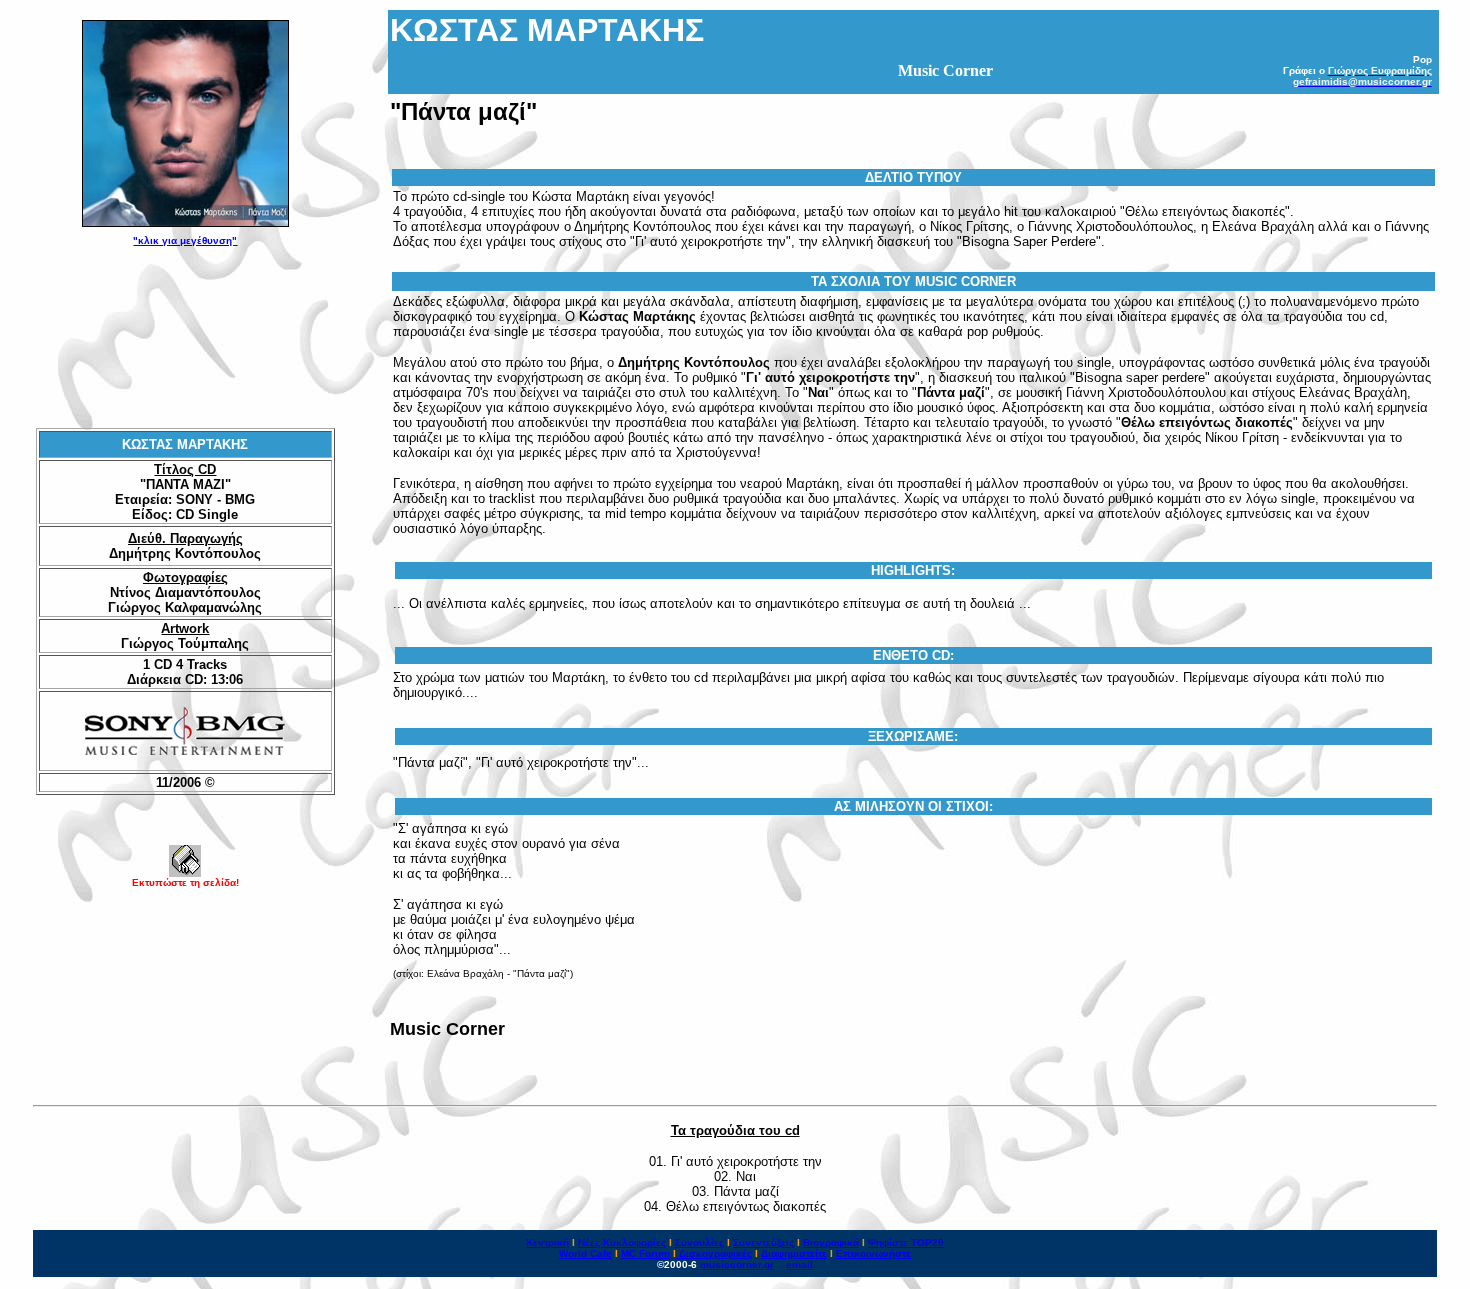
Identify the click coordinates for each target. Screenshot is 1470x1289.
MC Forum (645, 1253)
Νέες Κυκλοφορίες (622, 1242)
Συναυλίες (699, 1242)
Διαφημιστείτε (794, 1253)
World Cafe (585, 1253)
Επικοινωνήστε (873, 1253)
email (799, 1264)
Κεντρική (547, 1242)
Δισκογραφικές (715, 1253)
